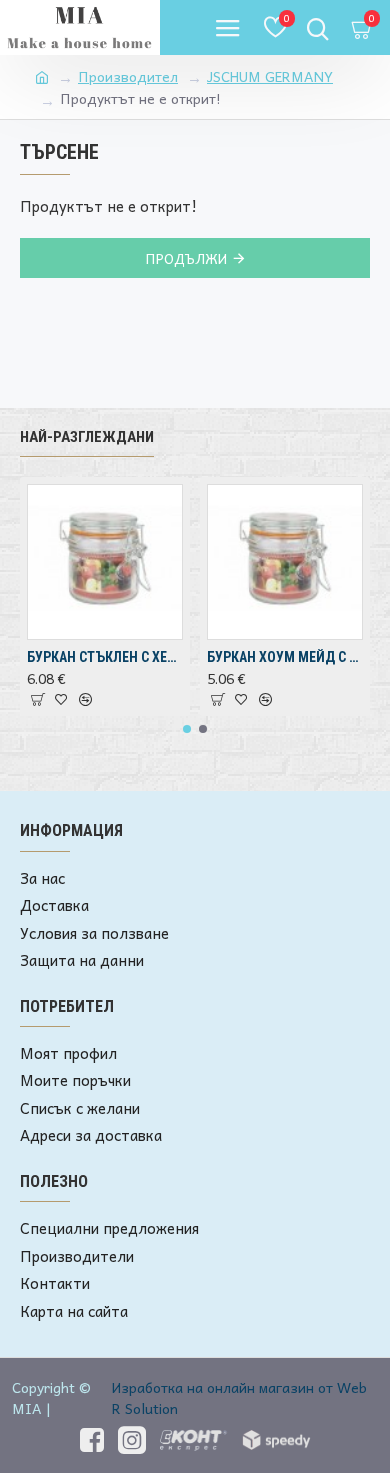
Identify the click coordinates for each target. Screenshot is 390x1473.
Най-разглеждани (87, 437)
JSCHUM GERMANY (270, 76)
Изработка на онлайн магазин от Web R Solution (239, 1398)
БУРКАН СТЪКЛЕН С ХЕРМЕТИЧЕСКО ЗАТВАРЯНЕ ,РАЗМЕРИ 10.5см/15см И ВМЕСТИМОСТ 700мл (105, 657)
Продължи (186, 258)
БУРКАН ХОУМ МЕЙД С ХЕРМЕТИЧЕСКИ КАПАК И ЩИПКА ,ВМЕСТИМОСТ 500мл (285, 657)
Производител (128, 76)
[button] (187, 729)
